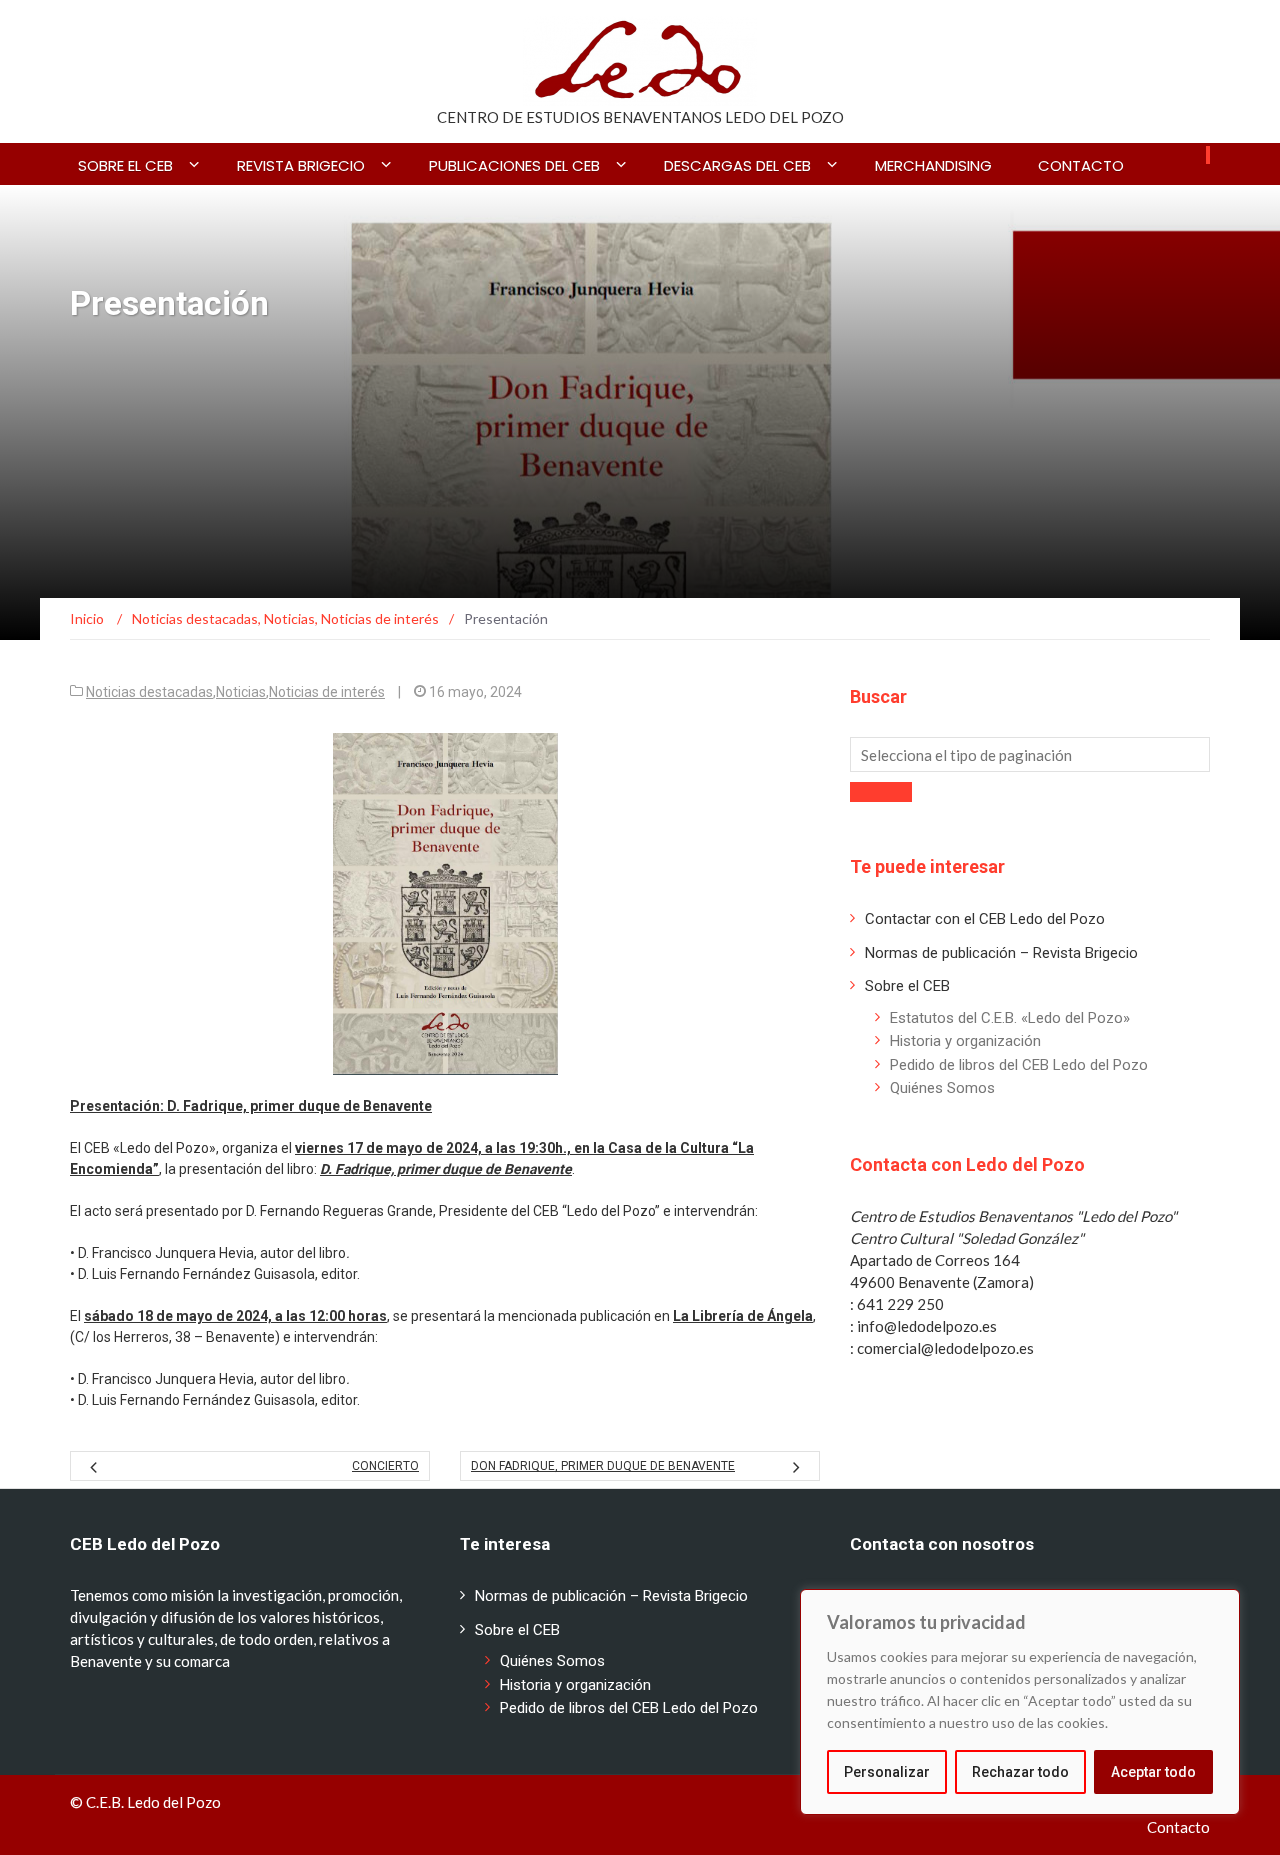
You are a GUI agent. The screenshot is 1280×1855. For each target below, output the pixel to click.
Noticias (241, 692)
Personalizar (887, 1772)
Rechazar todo (1020, 1772)
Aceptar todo (1153, 1772)
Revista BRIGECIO (301, 165)
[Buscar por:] (1030, 754)
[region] (1020, 1702)
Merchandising (933, 165)
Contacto (1081, 165)
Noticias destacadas (149, 692)
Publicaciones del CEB (514, 165)
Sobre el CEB (125, 165)
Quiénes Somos (942, 1088)
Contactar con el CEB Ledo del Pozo (985, 919)
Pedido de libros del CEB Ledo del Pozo (1019, 1065)
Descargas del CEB (737, 165)
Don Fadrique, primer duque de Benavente (603, 1466)
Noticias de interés (327, 692)
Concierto (385, 1466)
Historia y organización (965, 1041)
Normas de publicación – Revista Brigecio (1001, 953)
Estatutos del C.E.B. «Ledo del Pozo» (1010, 1018)
